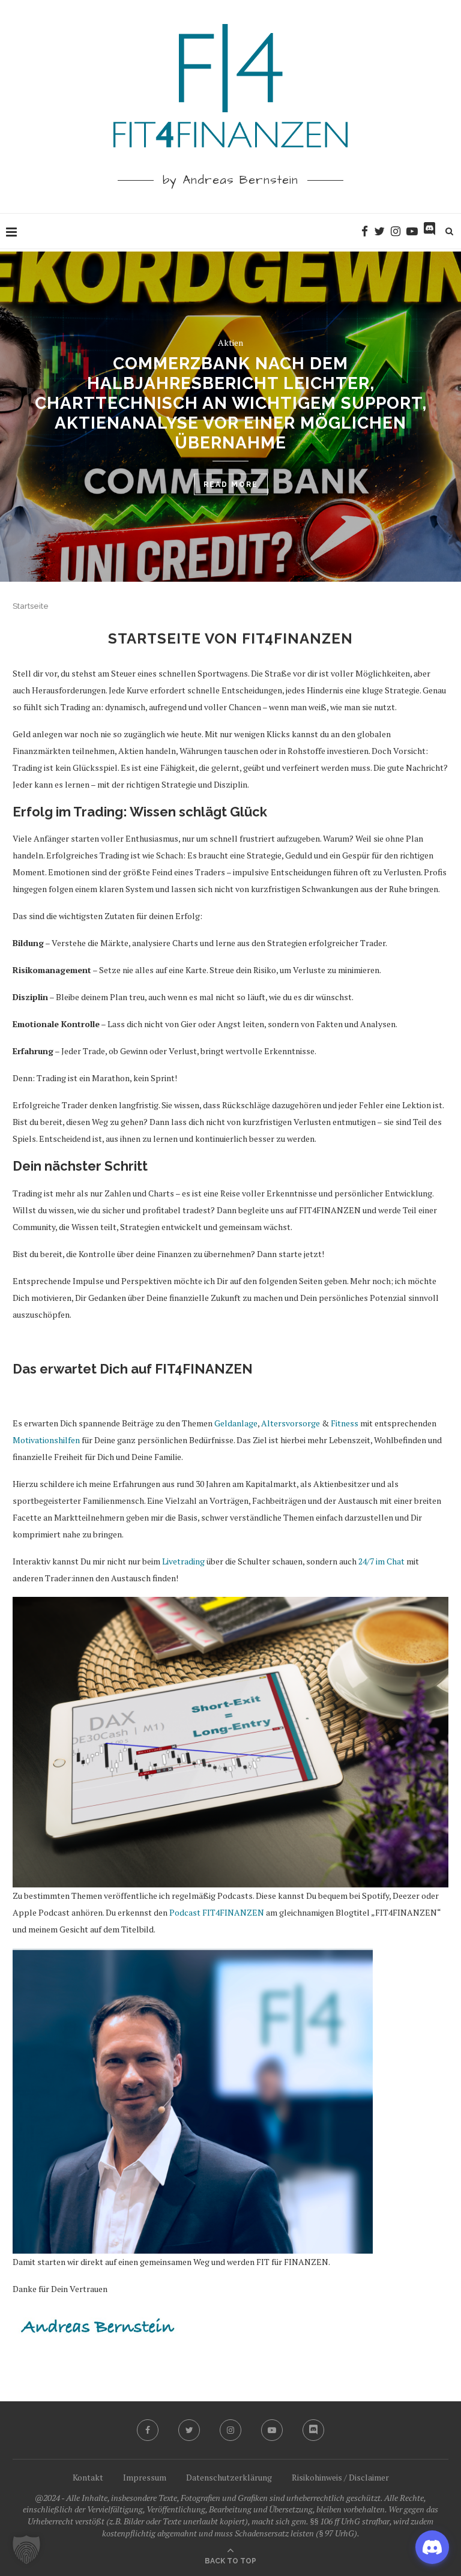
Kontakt (88, 2477)
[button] (26, 2550)
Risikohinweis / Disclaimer (340, 2477)
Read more (231, 484)
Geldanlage (236, 1423)
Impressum (145, 2477)
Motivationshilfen (46, 1440)
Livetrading (183, 1561)
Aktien (230, 342)
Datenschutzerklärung (229, 2477)
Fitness (345, 1423)
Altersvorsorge (291, 1423)
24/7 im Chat (381, 1561)
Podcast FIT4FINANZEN (217, 1912)
